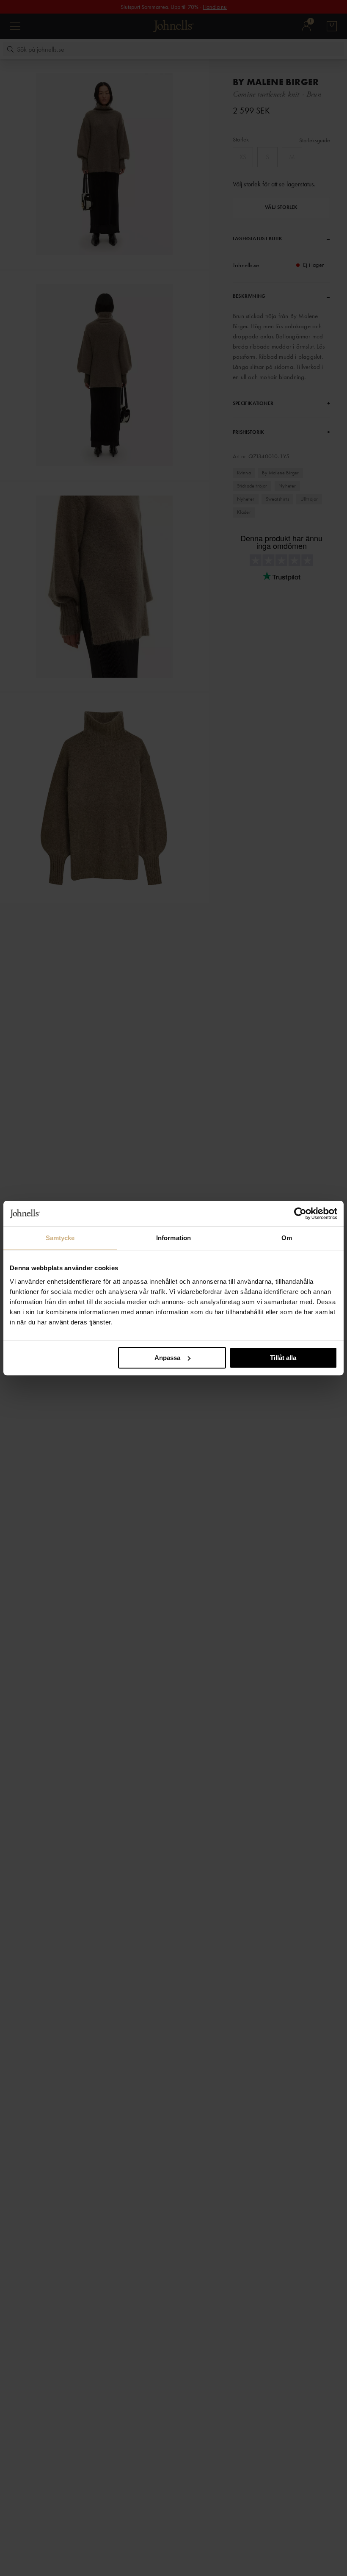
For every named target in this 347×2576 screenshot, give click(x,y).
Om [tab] (287, 1238)
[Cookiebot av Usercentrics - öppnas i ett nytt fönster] (300, 1213)
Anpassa (167, 1358)
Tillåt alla (283, 1358)
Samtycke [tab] (60, 1238)
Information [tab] (173, 1238)
